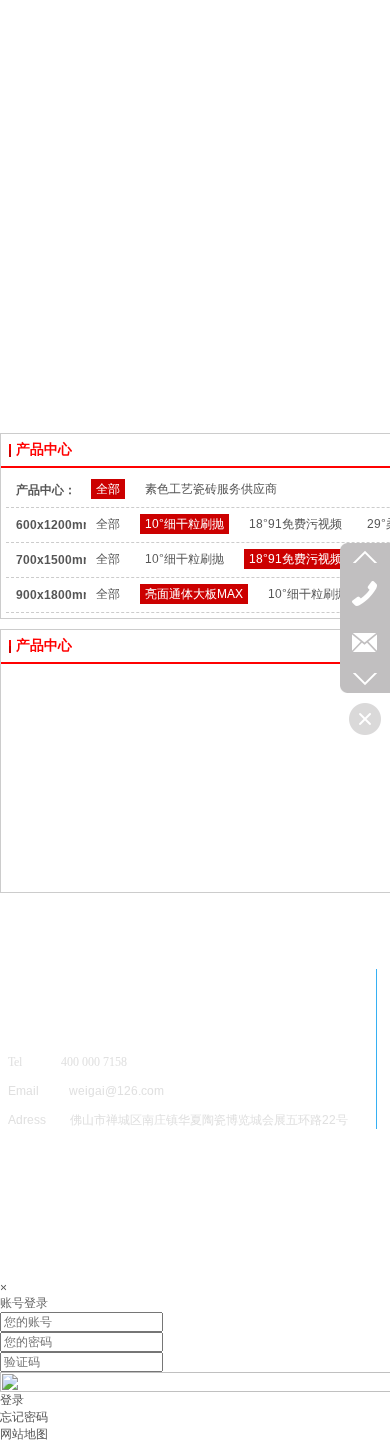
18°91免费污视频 (295, 524)
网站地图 (24, 1434)
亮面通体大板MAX (194, 594)
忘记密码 (24, 1417)
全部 (108, 489)
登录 (12, 1400)
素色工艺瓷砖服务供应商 (211, 489)
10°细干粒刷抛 (184, 524)
